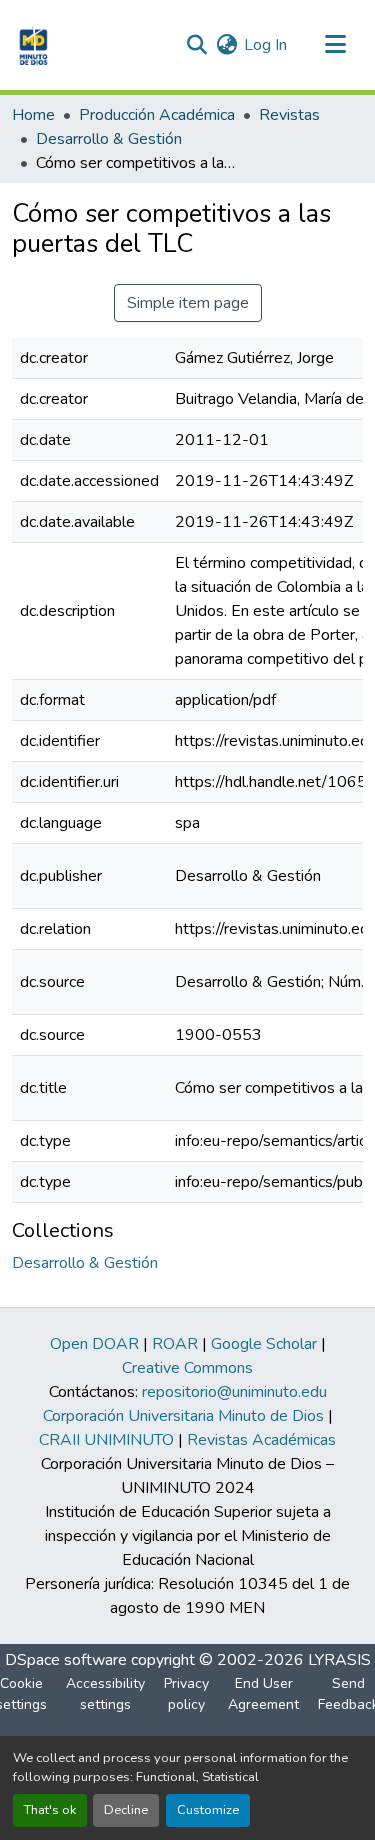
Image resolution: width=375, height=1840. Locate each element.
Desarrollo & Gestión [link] (109, 139)
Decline (126, 1810)
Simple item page (188, 303)
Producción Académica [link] (157, 115)
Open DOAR (94, 1344)
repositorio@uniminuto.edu (234, 1392)
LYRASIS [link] (339, 1660)
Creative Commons (187, 1368)
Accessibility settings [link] (105, 1694)
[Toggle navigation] (335, 45)
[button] (31, 45)
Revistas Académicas (261, 1440)
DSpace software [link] (66, 1660)
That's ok (50, 1810)
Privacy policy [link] (186, 1694)
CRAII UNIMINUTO (106, 1440)
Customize (208, 1810)
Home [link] (33, 115)
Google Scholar (264, 1344)
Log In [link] (265, 45)
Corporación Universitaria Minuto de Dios (183, 1416)
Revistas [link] (289, 115)
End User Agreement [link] (263, 1694)
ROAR (175, 1344)
